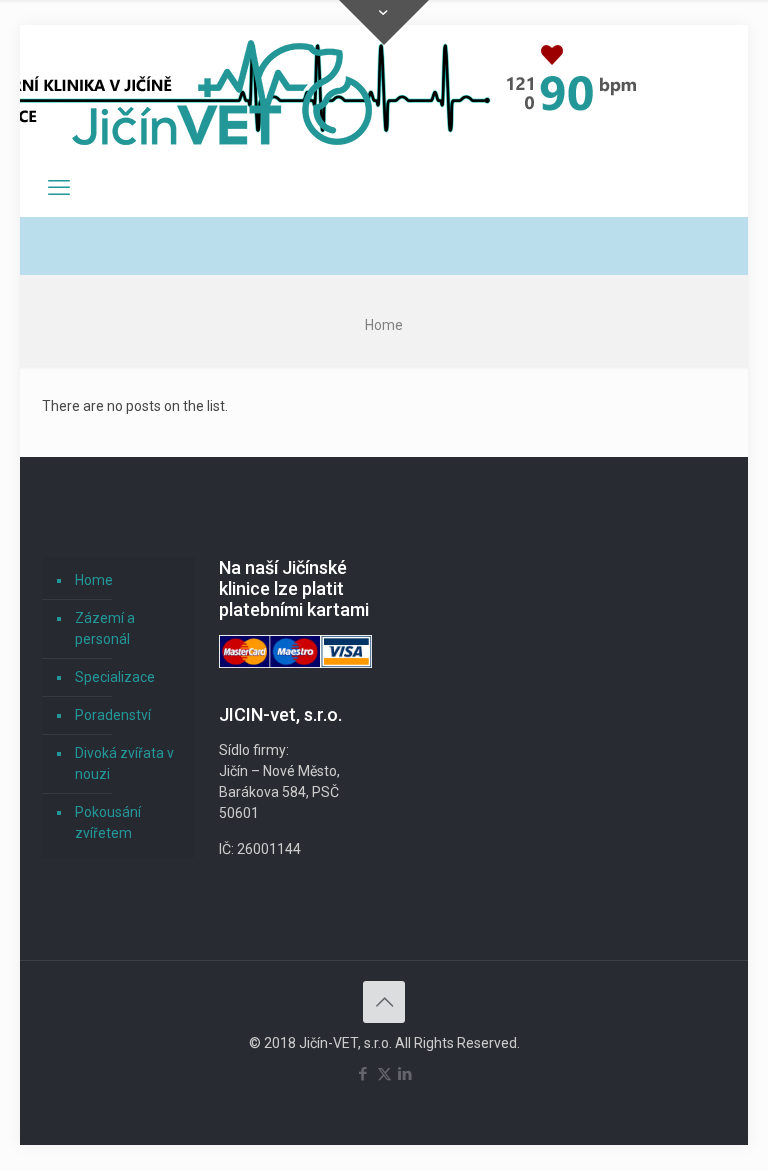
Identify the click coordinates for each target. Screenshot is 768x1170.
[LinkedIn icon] (405, 1074)
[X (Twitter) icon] (384, 1074)
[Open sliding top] (384, 22)
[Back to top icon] (384, 1002)
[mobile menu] (59, 188)
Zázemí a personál (105, 628)
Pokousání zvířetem (108, 822)
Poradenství (113, 715)
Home (94, 580)
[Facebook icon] (363, 1074)
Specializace (115, 677)
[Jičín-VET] (222, 92)
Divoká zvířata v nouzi (124, 763)
